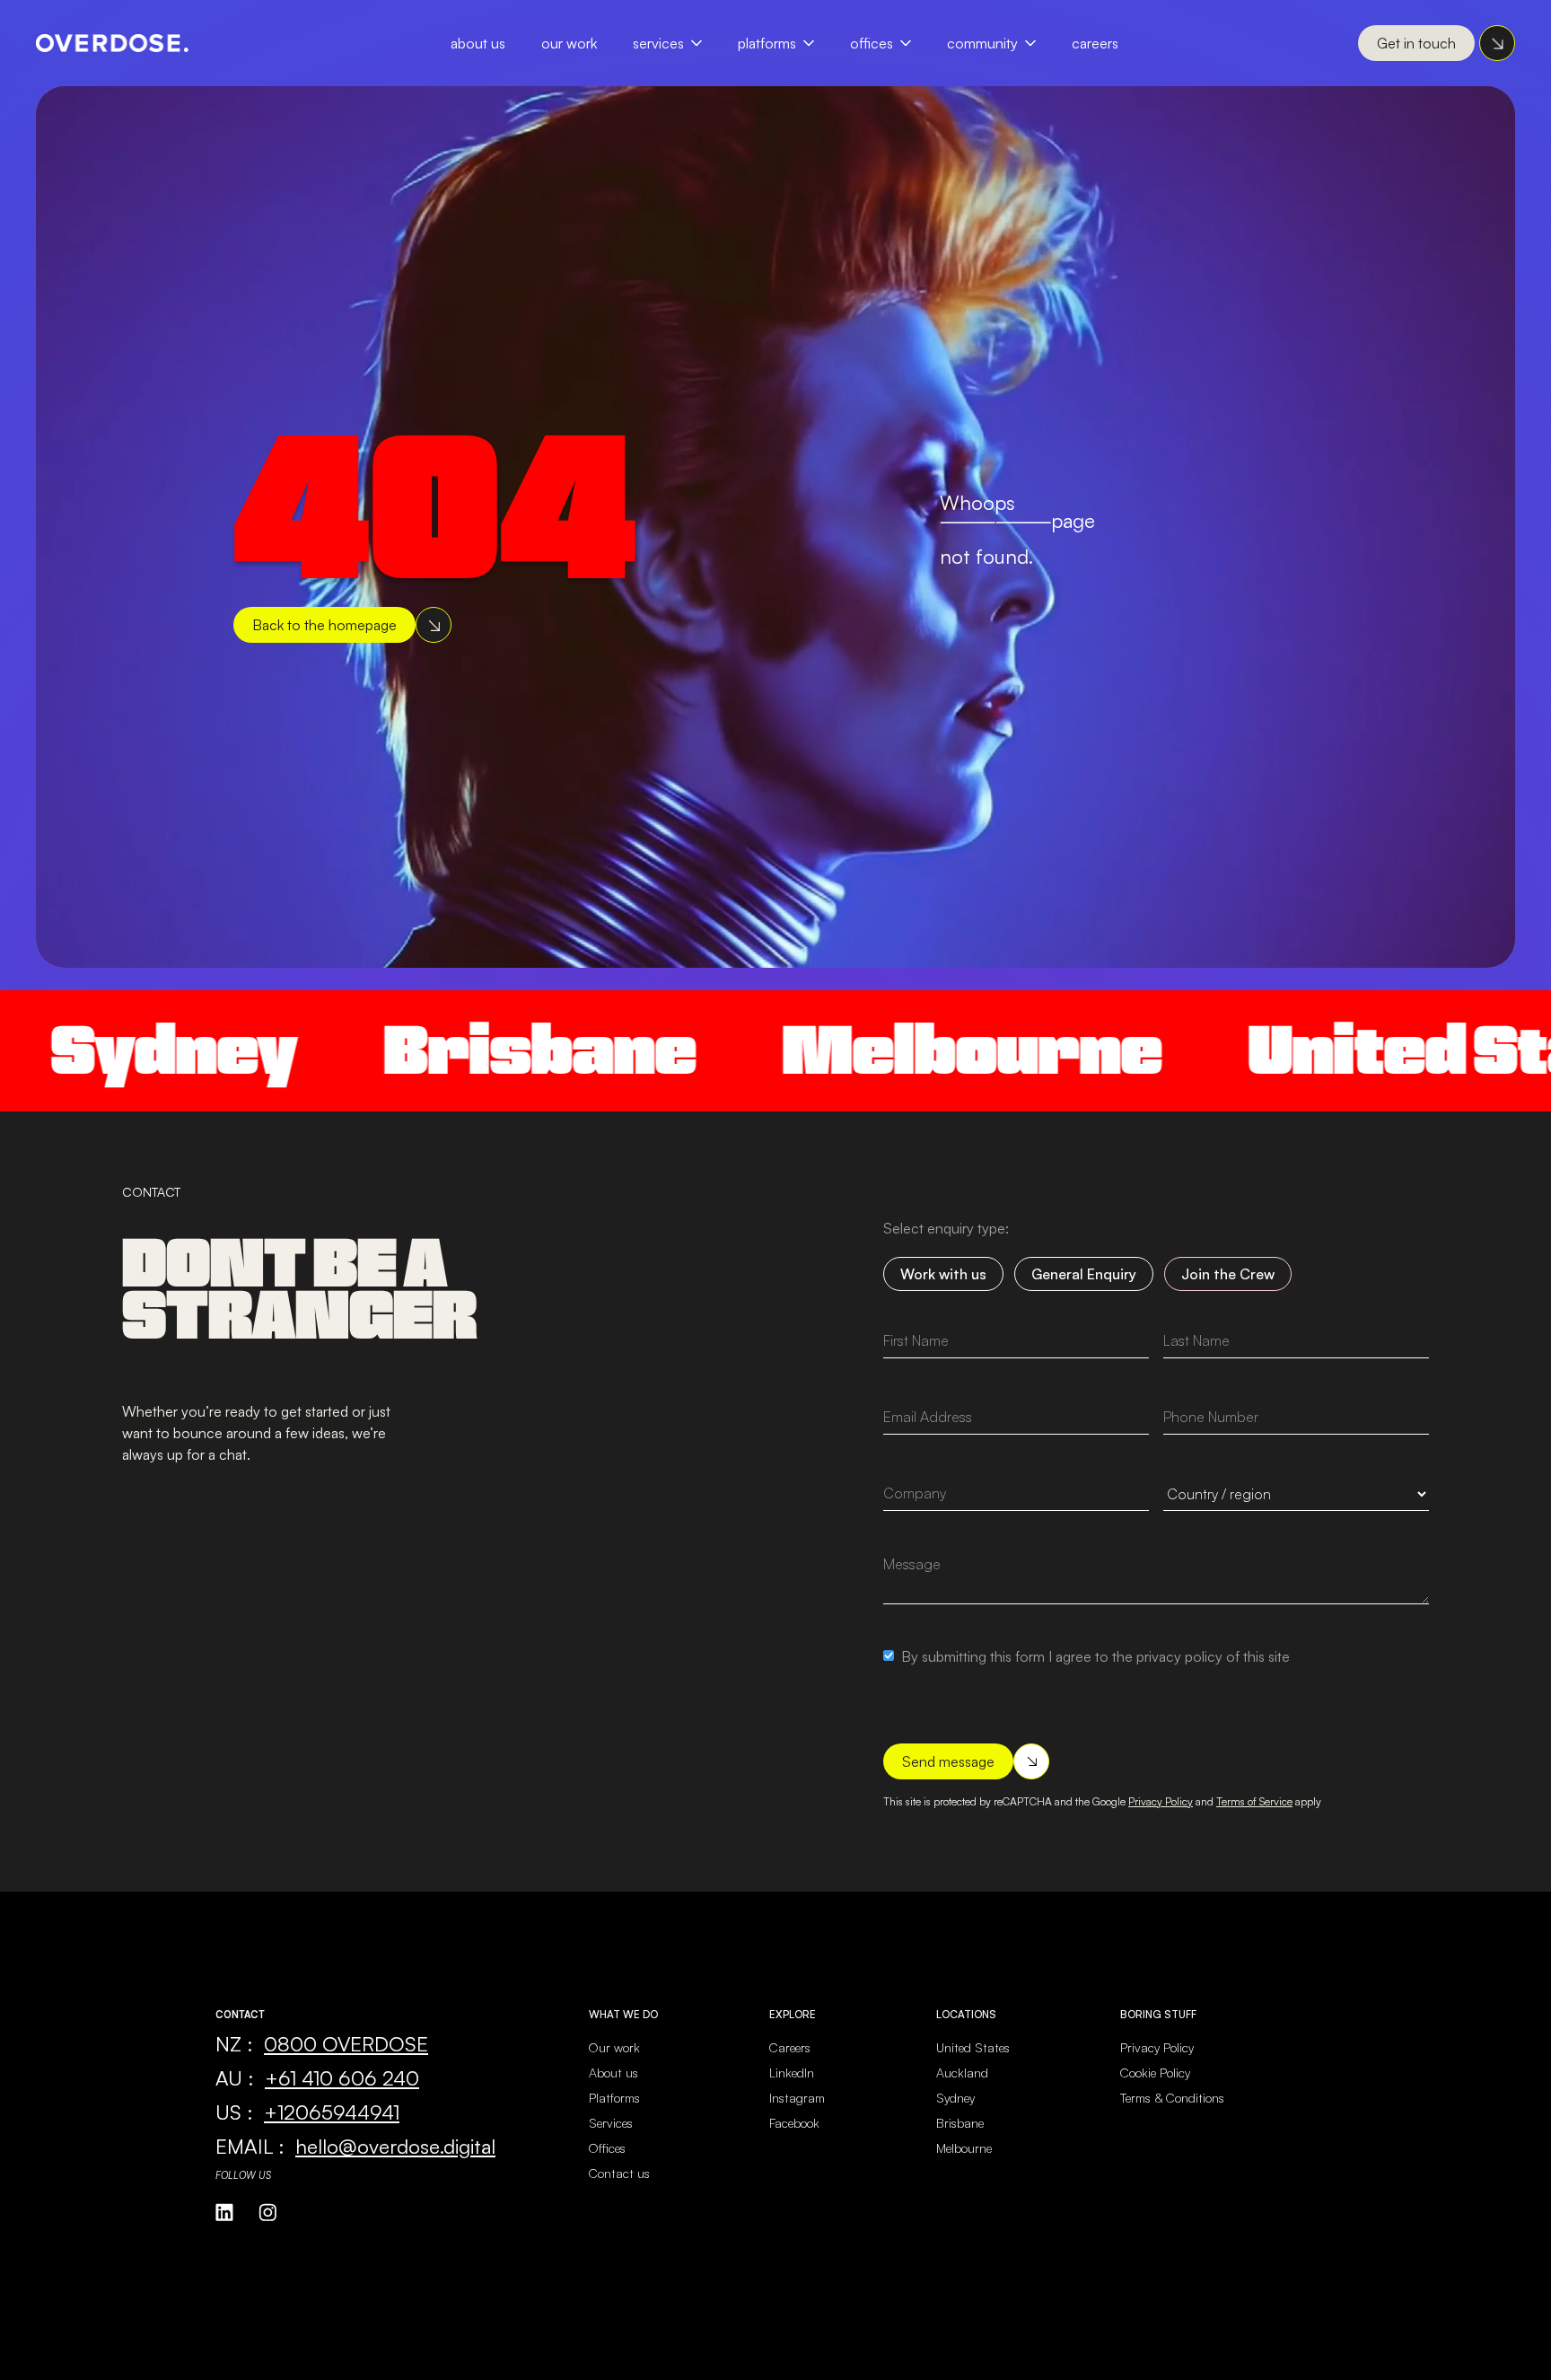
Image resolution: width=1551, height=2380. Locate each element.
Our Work (569, 43)
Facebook (794, 2123)
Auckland (962, 2073)
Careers (1095, 43)
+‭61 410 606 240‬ (342, 2077)
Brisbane (458, 1050)
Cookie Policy (1155, 2073)
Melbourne (890, 1050)
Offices (872, 43)
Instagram (797, 2098)
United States (973, 2047)
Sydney (955, 2098)
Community (982, 43)
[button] (676, 43)
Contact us (619, 2173)
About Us (478, 43)
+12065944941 (332, 2112)
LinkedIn (792, 2073)
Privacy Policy (1161, 1801)
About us (613, 2073)
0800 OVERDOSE (346, 2043)
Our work (614, 2047)
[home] (112, 43)
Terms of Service (1254, 1801)
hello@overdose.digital (395, 2146)
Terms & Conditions (1172, 2098)
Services (658, 43)
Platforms (767, 43)
